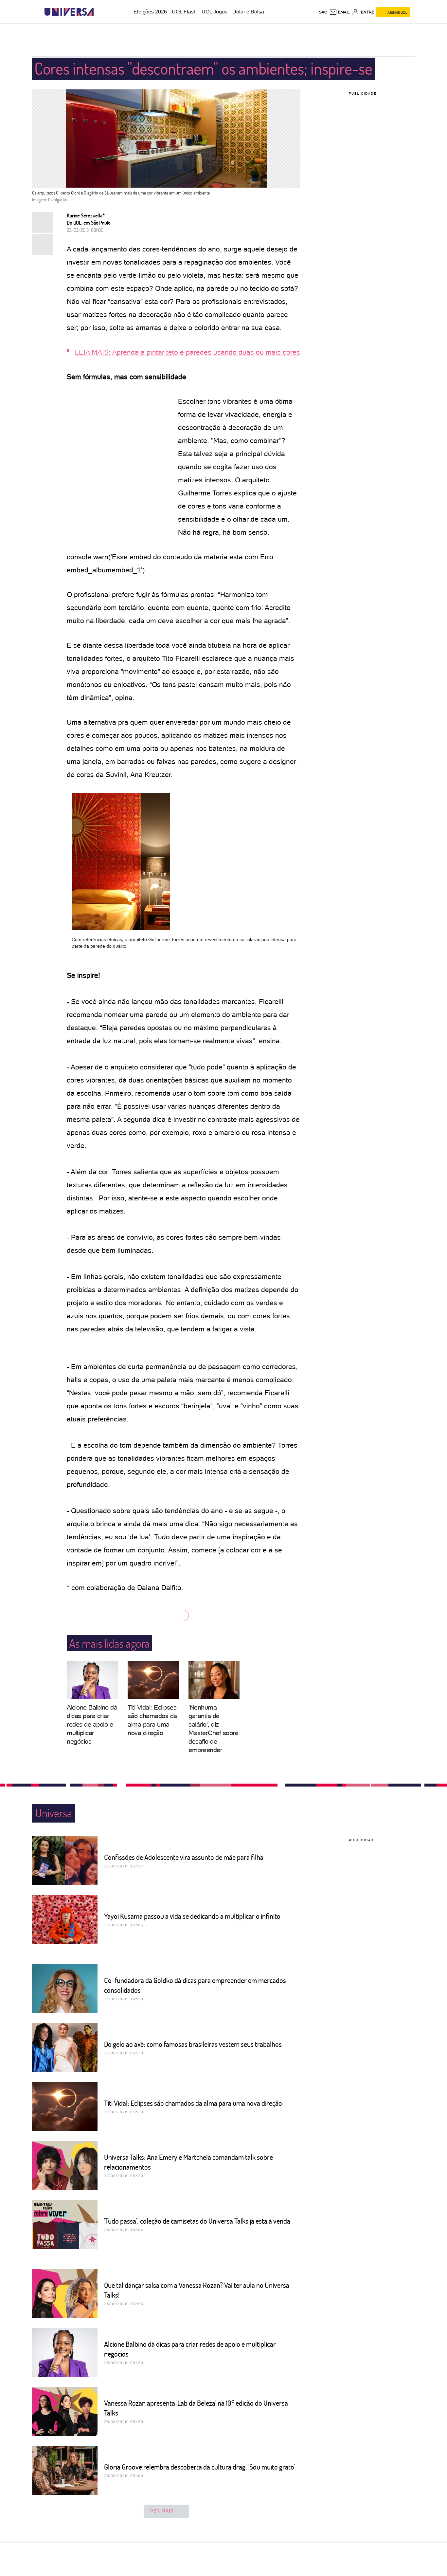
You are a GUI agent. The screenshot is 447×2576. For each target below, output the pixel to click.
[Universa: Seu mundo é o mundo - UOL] (69, 12)
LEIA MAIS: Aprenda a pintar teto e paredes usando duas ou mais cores (188, 352)
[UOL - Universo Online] (99, 12)
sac (323, 12)
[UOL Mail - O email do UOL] (340, 12)
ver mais (162, 2511)
